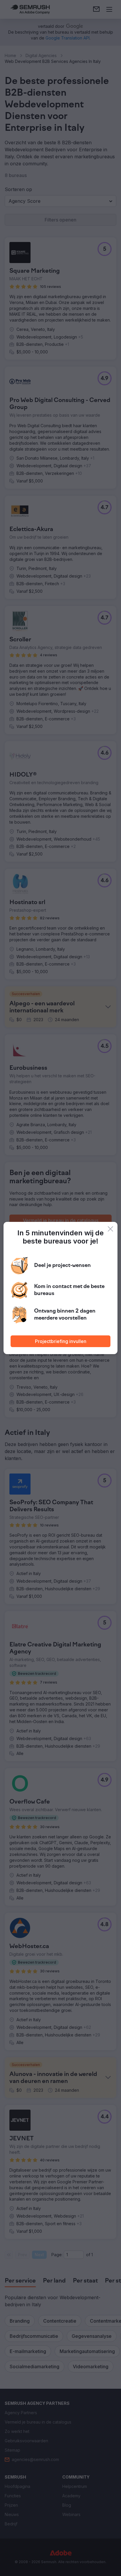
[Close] (110, 1229)
